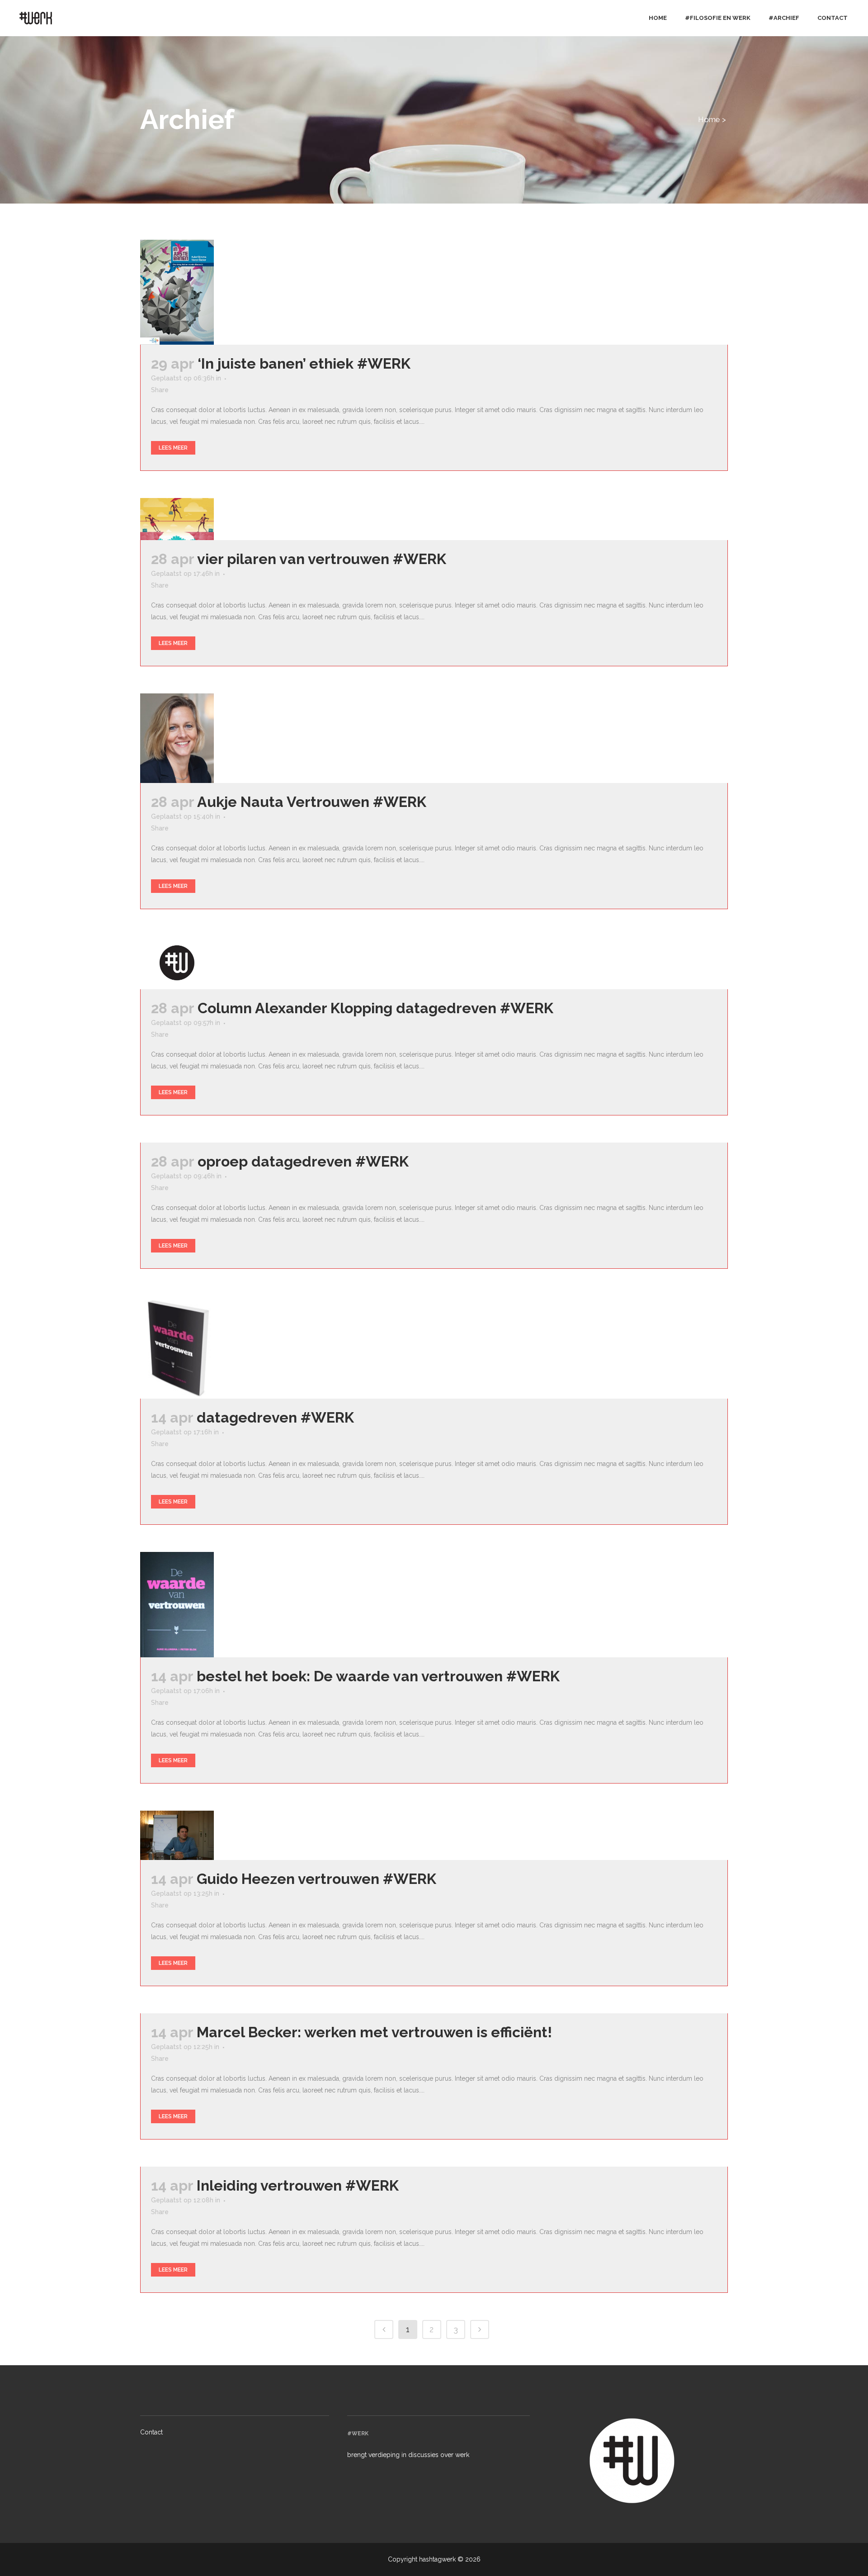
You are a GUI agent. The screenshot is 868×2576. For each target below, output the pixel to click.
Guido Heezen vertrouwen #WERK (316, 1879)
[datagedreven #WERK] (214, 1347)
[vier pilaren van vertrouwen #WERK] (214, 519)
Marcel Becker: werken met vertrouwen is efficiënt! (374, 2032)
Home (709, 119)
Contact (151, 2432)
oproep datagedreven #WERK (303, 1161)
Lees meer (173, 448)
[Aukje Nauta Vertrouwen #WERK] (214, 738)
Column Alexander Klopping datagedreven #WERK (375, 1008)
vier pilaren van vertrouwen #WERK (322, 559)
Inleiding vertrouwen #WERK (298, 2185)
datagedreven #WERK (275, 1417)
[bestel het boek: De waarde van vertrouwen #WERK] (214, 1605)
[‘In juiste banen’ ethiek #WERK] (214, 292)
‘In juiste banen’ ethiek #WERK (304, 363)
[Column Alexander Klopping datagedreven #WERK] (214, 963)
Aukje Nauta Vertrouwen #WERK (312, 802)
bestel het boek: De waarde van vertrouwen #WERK (378, 1676)
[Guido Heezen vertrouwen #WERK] (214, 1835)
